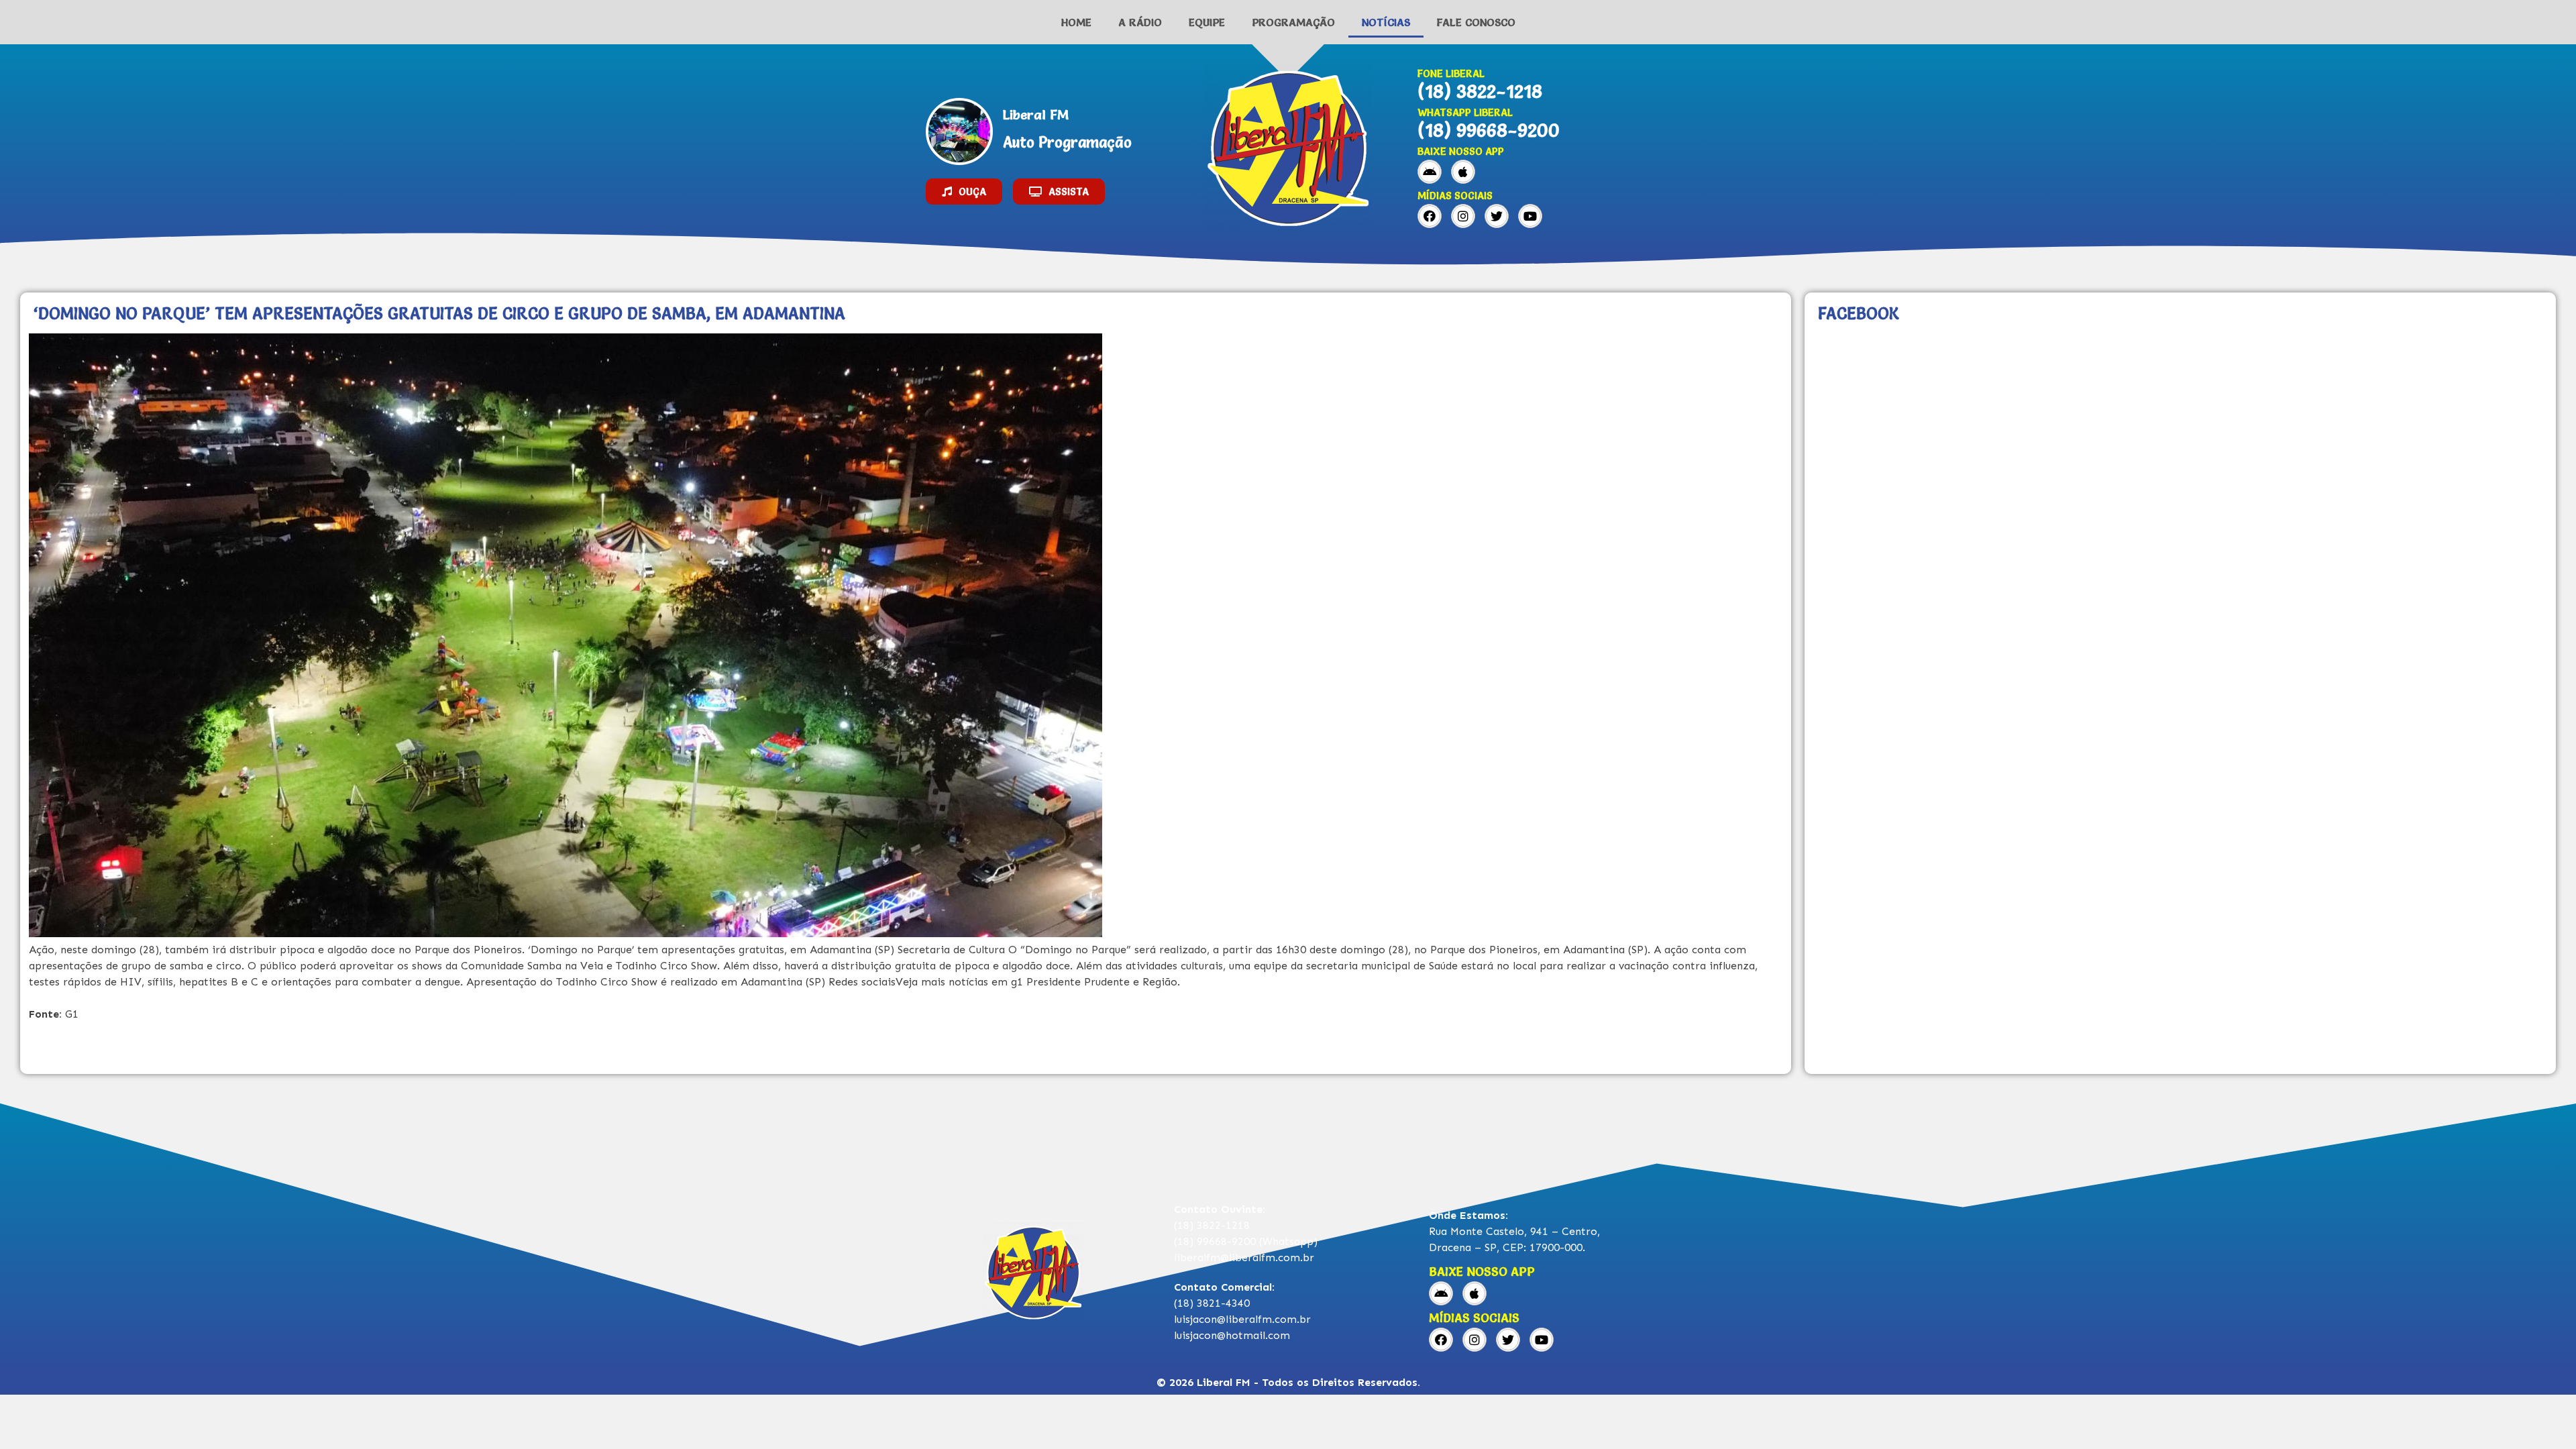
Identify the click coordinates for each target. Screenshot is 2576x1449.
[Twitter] (1497, 216)
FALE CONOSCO (1476, 22)
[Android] (1430, 172)
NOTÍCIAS (1386, 22)
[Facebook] (1430, 216)
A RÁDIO (1140, 22)
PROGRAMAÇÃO (1293, 22)
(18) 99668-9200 (1489, 130)
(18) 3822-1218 (1480, 91)
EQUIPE (1207, 22)
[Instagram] (1463, 216)
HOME (1076, 22)
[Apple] (1463, 172)
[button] (964, 192)
